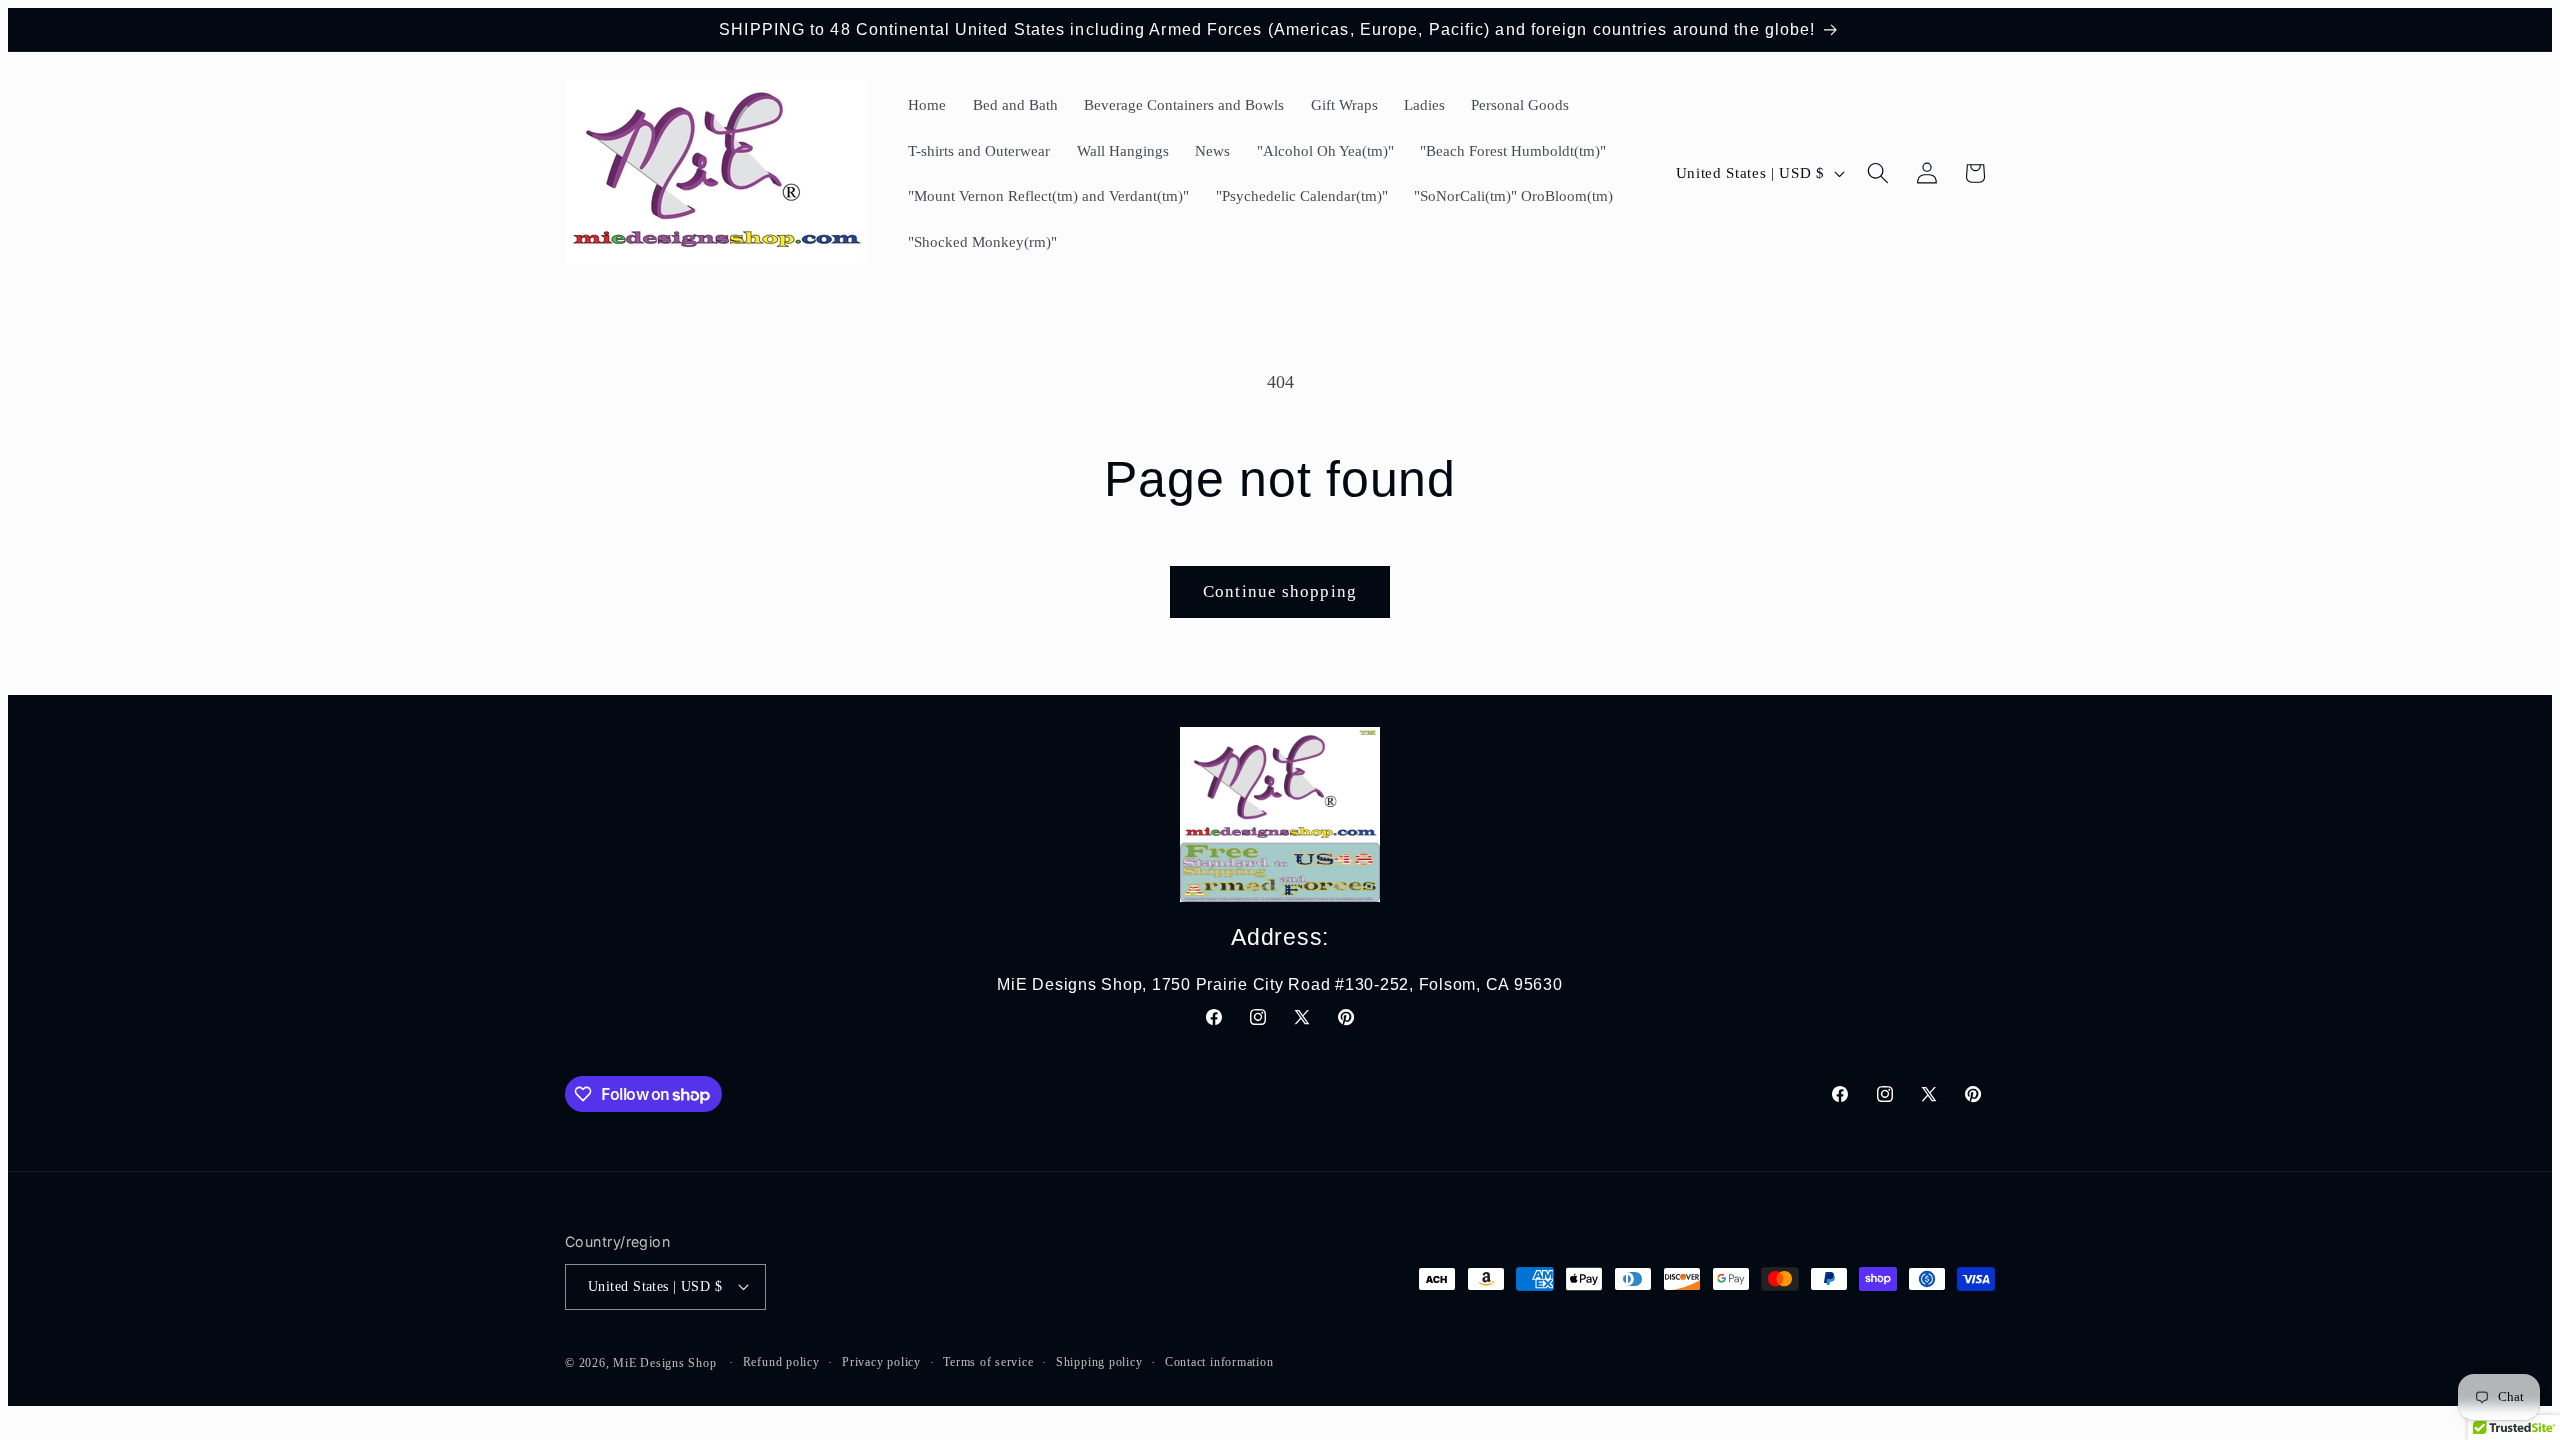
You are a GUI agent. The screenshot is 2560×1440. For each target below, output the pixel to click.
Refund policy (781, 1362)
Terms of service (988, 1362)
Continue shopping (1280, 591)
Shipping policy (1099, 1362)
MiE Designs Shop (664, 1363)
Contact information (1219, 1362)
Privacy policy (881, 1362)
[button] (1878, 173)
